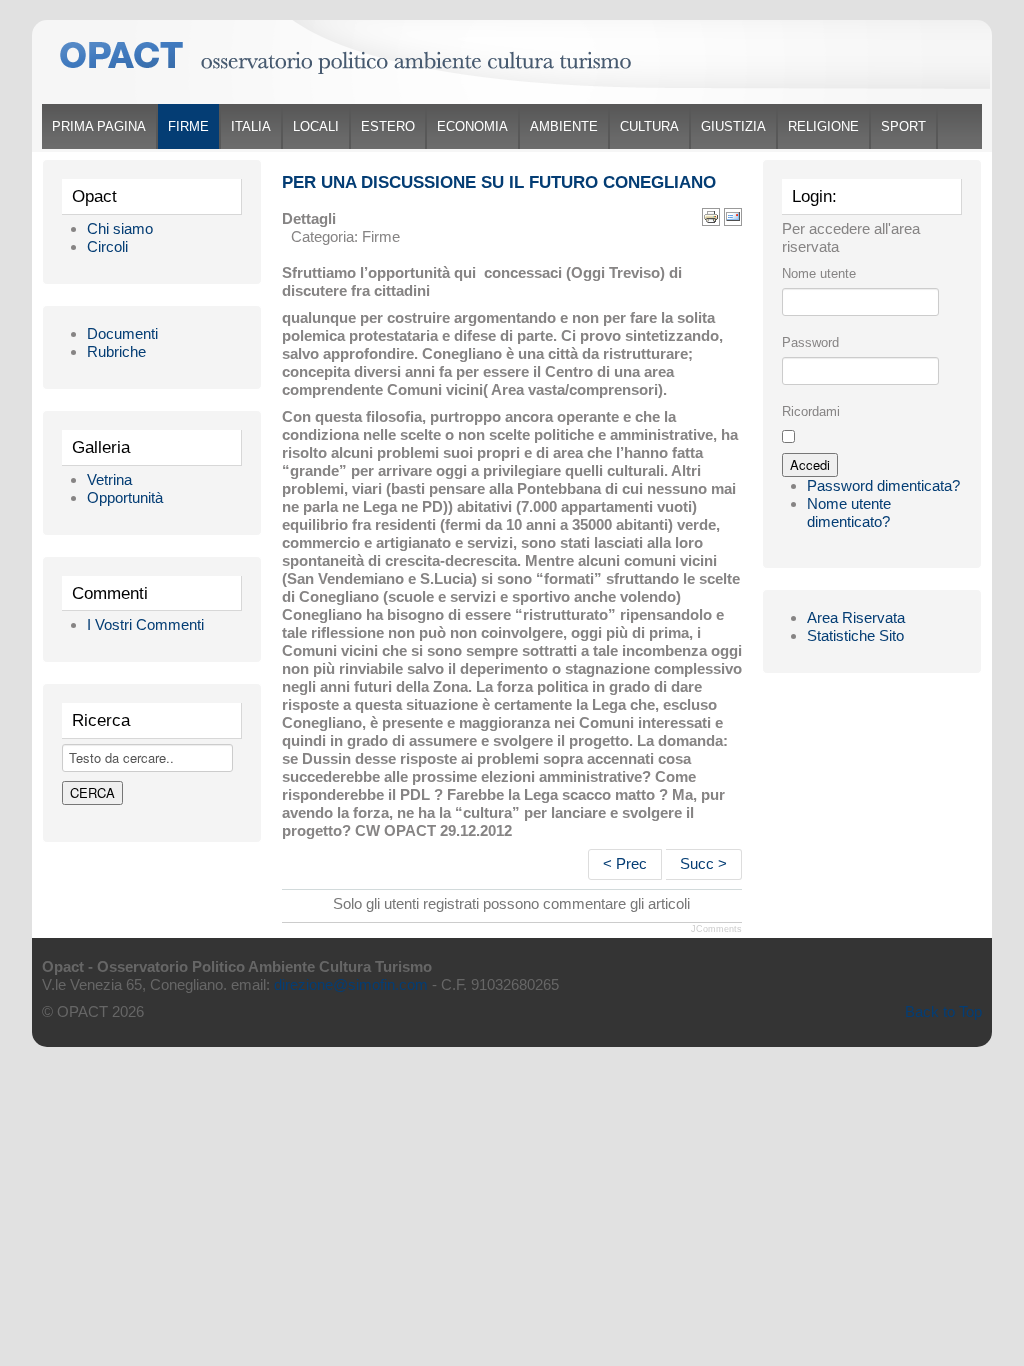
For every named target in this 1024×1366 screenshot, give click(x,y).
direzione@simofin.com (351, 984)
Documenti (122, 333)
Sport (903, 126)
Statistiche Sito (855, 635)
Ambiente (564, 126)
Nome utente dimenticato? (849, 512)
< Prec (625, 863)
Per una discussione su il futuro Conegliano (499, 182)
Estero (388, 126)
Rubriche (116, 351)
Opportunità (125, 497)
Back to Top (943, 1011)
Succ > (703, 863)
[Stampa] (711, 215)
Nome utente (819, 273)
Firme (188, 126)
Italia (251, 126)
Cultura (649, 126)
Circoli (107, 246)
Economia (472, 126)
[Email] (733, 215)
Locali (316, 126)
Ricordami (811, 411)
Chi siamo (120, 228)
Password (810, 342)
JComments (716, 929)
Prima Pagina (99, 126)
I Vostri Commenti (145, 624)
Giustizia (733, 126)
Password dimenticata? (883, 485)
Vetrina (109, 479)
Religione (823, 126)
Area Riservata (856, 617)
